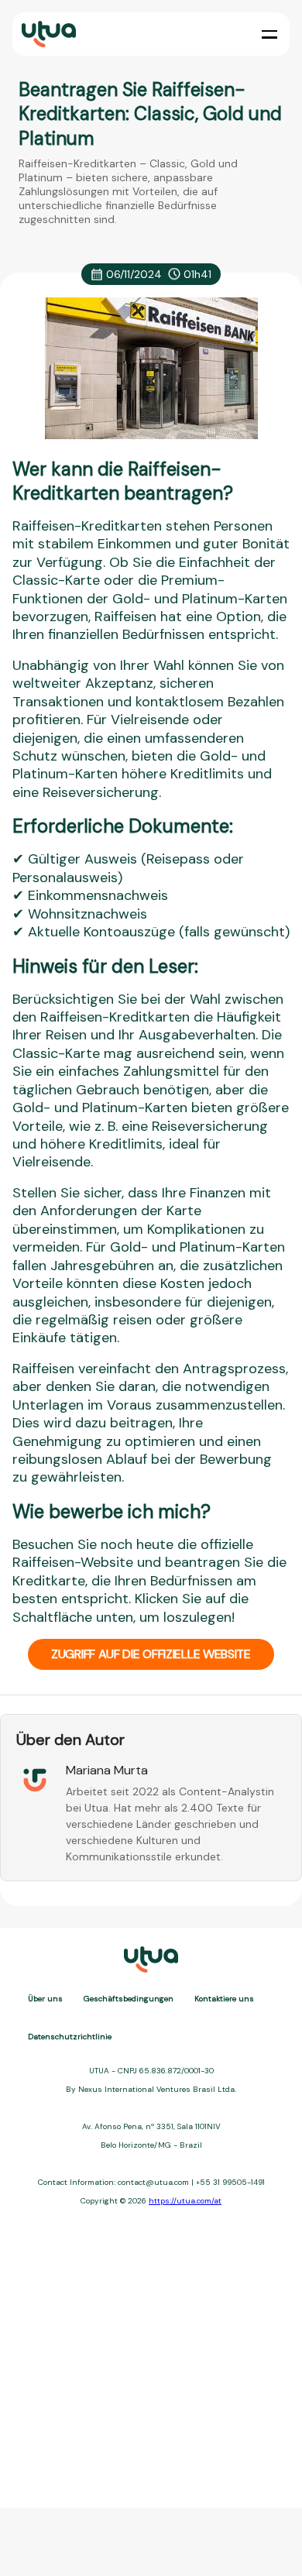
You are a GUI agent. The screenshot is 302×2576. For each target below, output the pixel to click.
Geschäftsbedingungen (129, 1999)
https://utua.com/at (185, 2201)
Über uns (45, 1999)
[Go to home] (47, 34)
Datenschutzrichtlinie (70, 2037)
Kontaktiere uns (224, 1999)
